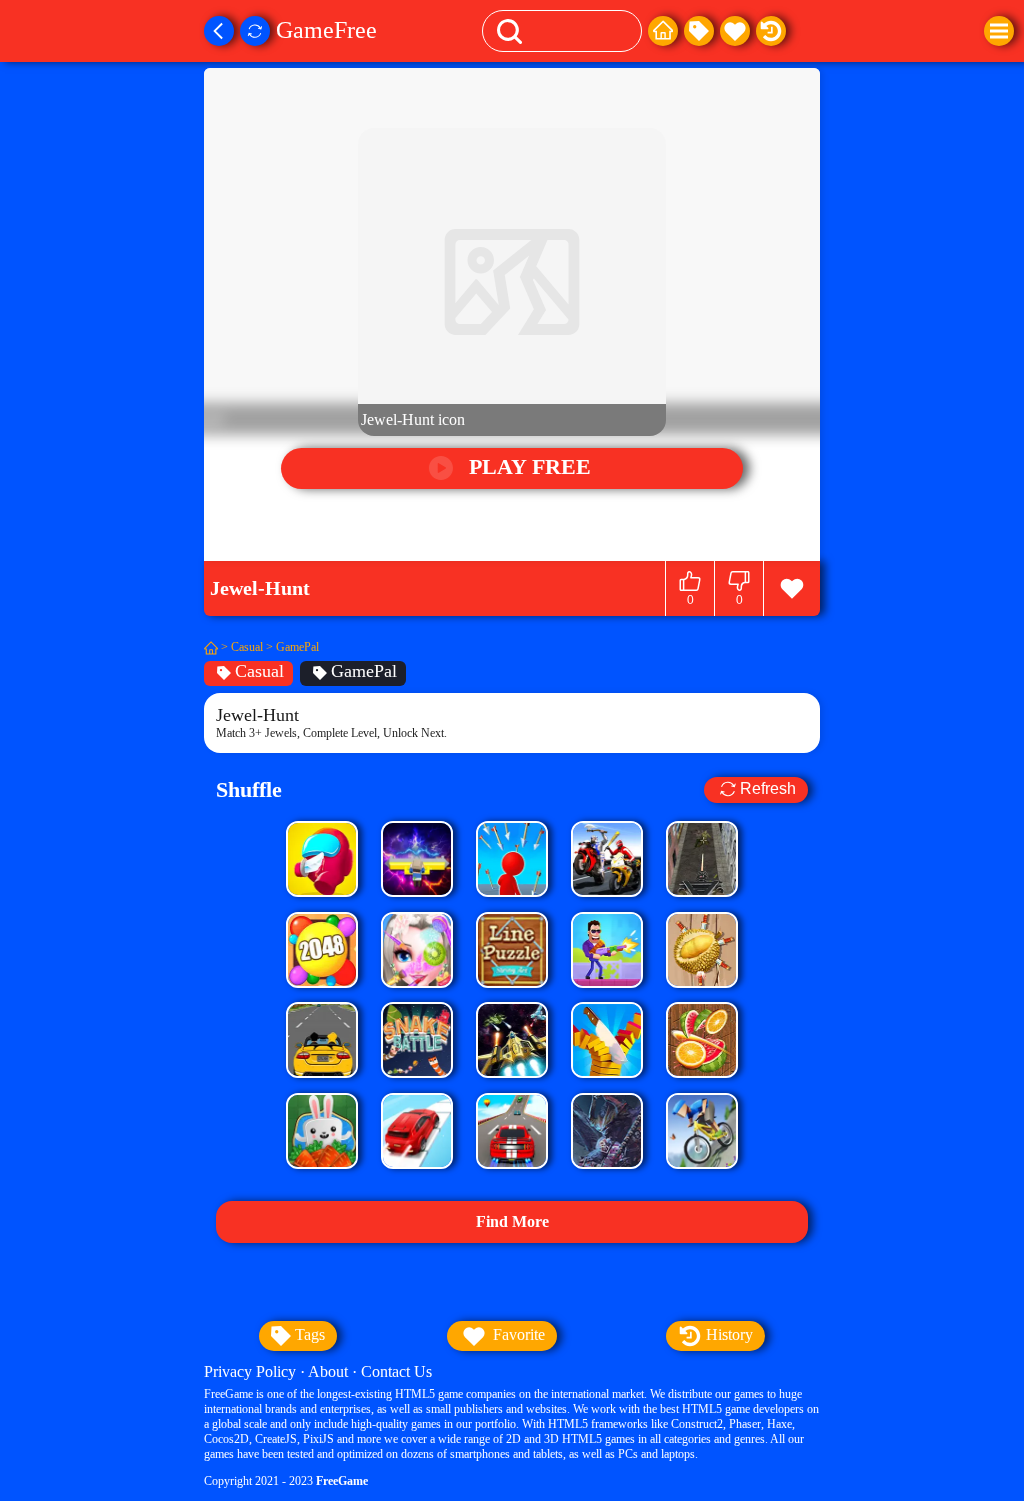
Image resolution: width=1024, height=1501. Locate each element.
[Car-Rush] (417, 1131)
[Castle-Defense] (607, 1131)
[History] (771, 31)
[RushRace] (512, 1131)
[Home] (663, 31)
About (328, 1371)
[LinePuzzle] (512, 950)
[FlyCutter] (702, 950)
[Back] (219, 31)
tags (308, 1334)
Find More (512, 1221)
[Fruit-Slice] (702, 1040)
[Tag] (699, 31)
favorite (517, 1334)
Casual (247, 647)
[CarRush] (322, 1040)
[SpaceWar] (512, 1040)
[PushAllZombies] (417, 859)
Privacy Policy (250, 1371)
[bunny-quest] (322, 1131)
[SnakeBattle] (417, 1040)
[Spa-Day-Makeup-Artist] (417, 950)
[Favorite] (735, 31)
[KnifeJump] (607, 1040)
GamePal (297, 647)
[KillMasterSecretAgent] (607, 950)
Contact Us (396, 1371)
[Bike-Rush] (702, 1131)
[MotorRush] (607, 859)
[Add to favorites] (791, 588)
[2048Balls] (322, 950)
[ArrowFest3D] (512, 859)
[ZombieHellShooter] (702, 859)
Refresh (768, 789)
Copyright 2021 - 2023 (286, 1481)
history (727, 1334)
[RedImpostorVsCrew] (322, 859)
